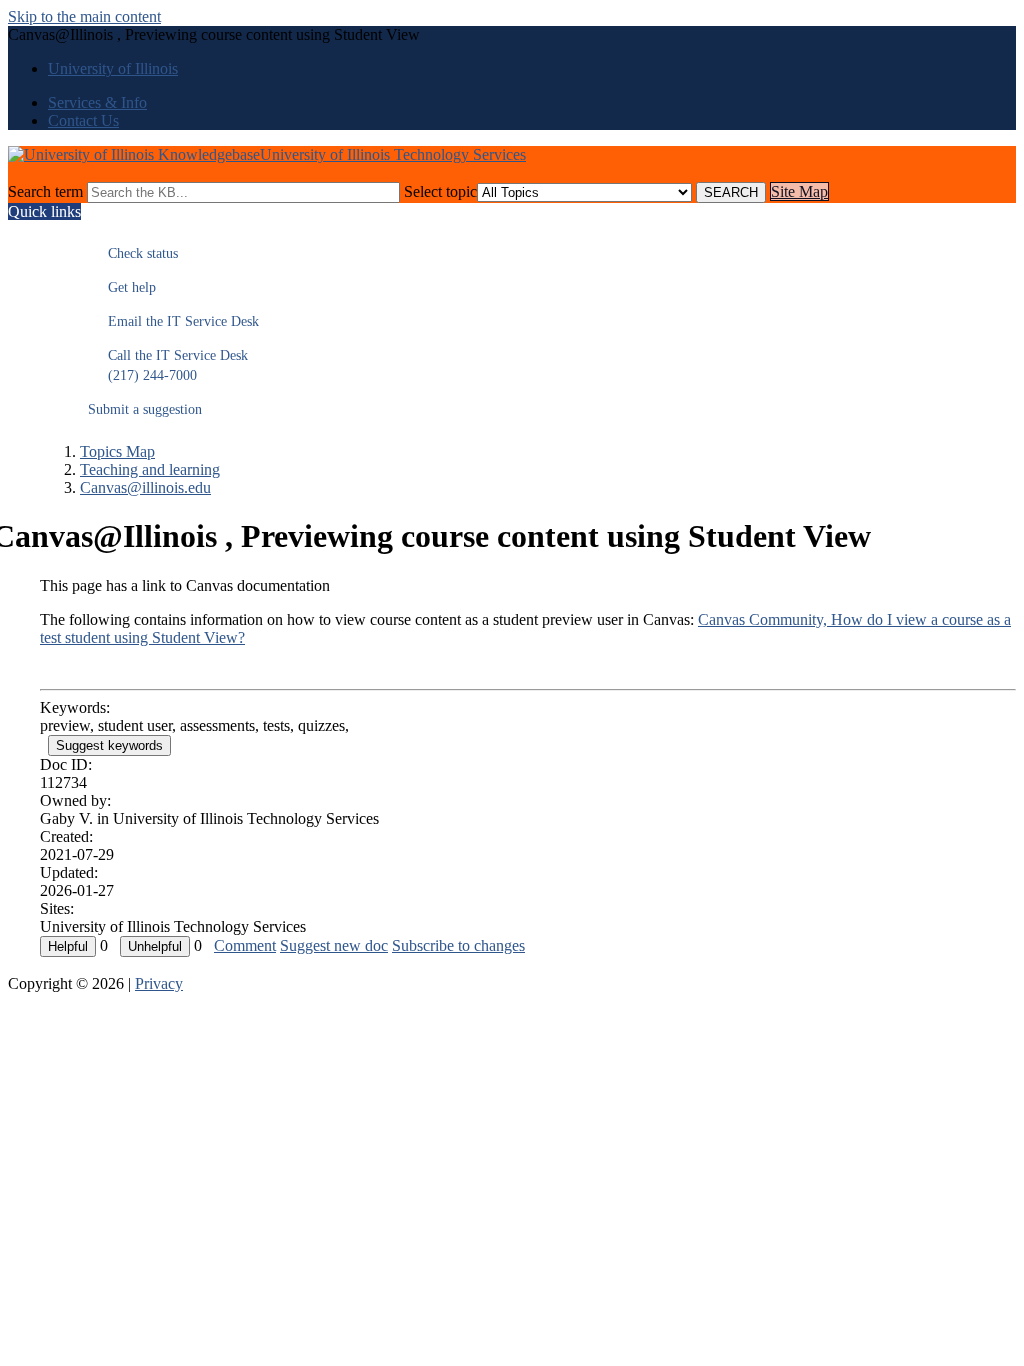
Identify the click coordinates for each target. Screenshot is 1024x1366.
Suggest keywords (109, 745)
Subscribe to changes (458, 945)
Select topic (440, 191)
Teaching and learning (150, 469)
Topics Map (117, 451)
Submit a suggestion (145, 409)
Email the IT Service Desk (173, 321)
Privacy (159, 983)
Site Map (799, 191)
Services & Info (97, 102)
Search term (45, 191)
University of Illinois (113, 68)
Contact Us (83, 120)
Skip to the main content (84, 16)
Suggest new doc (334, 945)
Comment (245, 945)
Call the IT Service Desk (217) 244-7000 (168, 365)
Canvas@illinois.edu (145, 487)
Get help (122, 287)
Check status (133, 253)
